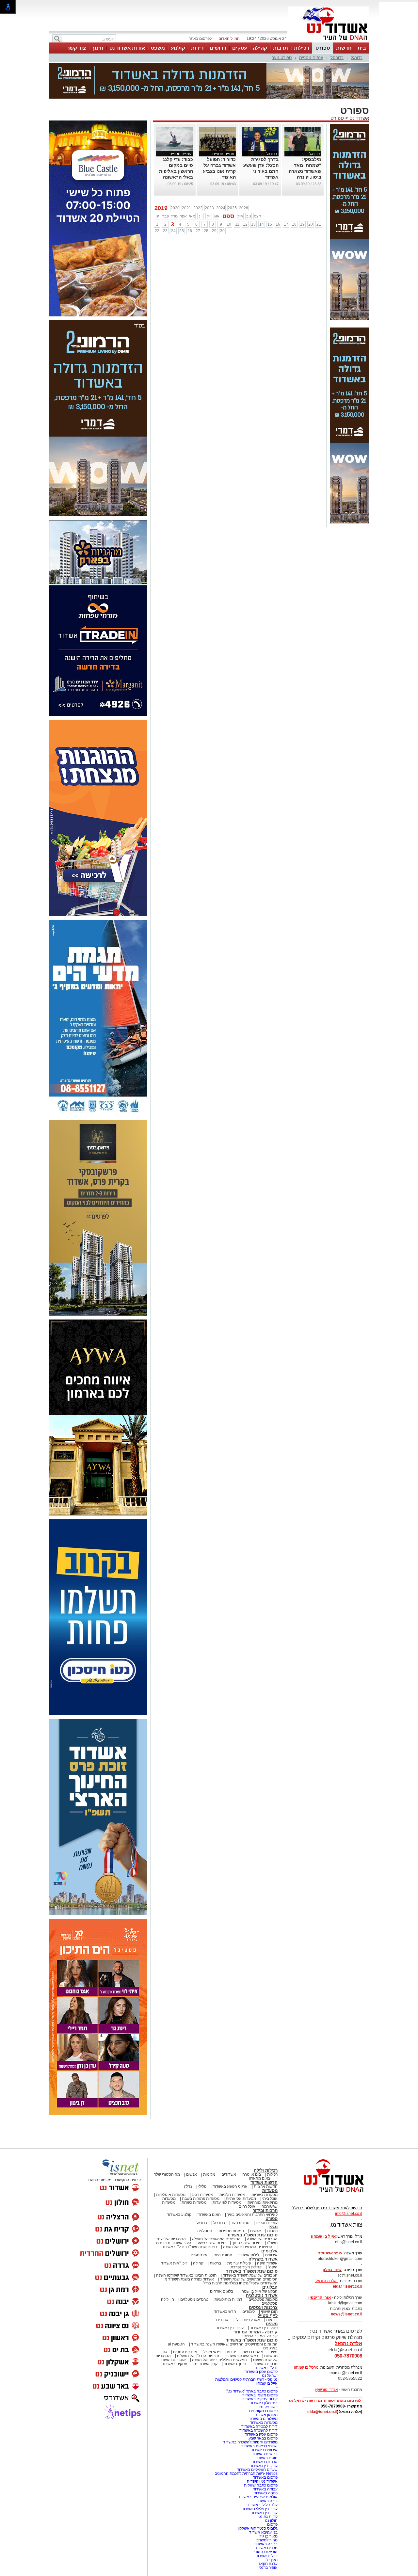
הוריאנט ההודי (266, 2552)
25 (182, 231)
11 (237, 224)
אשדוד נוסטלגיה (262, 2295)
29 (214, 231)
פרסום (272, 2524)
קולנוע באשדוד (179, 2215)
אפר (183, 216)
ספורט (323, 48)
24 (173, 231)
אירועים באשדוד (264, 2450)
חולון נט (271, 2520)
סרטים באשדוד (265, 2364)
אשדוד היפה (267, 2263)
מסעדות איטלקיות (171, 2195)
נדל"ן (188, 2186)
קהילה (260, 48)
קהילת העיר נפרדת (246, 2267)
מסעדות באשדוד (264, 2423)
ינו (157, 216)
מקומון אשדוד (266, 2415)
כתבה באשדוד (265, 2493)
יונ (201, 216)
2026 (244, 208)
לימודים (248, 2312)
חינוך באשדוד (235, 2364)
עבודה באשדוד (265, 2489)
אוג (217, 216)
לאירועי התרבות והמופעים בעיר (252, 2215)
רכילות (302, 48)
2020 (175, 208)
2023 (209, 208)
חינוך (98, 48)
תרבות (281, 48)
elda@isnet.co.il (347, 2286)
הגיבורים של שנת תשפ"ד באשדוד (250, 2275)
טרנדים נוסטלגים (194, 2299)
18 (294, 224)
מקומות (209, 2174)
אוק (240, 216)
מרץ (174, 216)
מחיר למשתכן (266, 2540)
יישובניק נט (268, 2407)
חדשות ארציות (266, 2186)
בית (362, 48)
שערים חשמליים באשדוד (257, 2470)
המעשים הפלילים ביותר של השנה (219, 2360)
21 (319, 224)
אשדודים (229, 2174)
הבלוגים (270, 2287)
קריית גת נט (268, 2517)
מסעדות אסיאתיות (241, 2199)
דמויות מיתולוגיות (228, 2299)
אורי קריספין (320, 2297)
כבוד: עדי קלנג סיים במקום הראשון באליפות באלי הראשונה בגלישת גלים (176, 171)
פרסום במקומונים (263, 2411)
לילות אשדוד (249, 2255)
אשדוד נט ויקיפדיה (262, 2481)
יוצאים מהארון (261, 2178)
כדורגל (357, 58)
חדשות (344, 48)
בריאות (215, 2263)
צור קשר (76, 48)
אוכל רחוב (247, 2206)
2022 (198, 208)
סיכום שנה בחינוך (246, 2243)
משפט (158, 48)
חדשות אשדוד (264, 2182)
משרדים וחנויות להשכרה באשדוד (250, 2442)
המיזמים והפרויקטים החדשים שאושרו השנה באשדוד (234, 2344)
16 (278, 224)
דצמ (257, 216)
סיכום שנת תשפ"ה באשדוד (252, 2340)
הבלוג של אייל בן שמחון (258, 2291)
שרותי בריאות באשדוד (259, 2446)
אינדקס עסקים (185, 2352)
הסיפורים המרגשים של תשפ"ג (216, 2239)
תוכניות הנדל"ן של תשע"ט (198, 2356)
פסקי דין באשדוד (264, 2328)
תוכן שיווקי (269, 2312)
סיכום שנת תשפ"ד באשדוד (252, 2271)
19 (302, 224)
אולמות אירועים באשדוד (258, 2497)
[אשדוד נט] (325, 2194)
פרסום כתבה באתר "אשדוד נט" (252, 2391)
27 (198, 231)
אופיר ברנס (268, 2568)
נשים (273, 2352)
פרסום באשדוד (265, 2477)
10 (229, 224)
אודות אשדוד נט (127, 48)
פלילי (202, 2186)
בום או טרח (252, 2174)
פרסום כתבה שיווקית (260, 2485)
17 (286, 224)
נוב (249, 216)
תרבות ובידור (265, 2210)
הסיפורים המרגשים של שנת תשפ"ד (248, 2279)
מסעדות (270, 2191)
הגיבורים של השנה (262, 2239)
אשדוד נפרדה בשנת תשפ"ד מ (189, 2279)
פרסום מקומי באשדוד (260, 2395)
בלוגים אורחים (222, 2291)
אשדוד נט (359, 118)
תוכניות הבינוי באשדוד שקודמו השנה (186, 2275)
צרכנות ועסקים (263, 2307)
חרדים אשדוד (266, 2548)
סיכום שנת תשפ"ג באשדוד (252, 2235)
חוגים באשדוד (209, 2215)
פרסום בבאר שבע (263, 2438)
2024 (221, 208)
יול (209, 216)
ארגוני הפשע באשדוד (230, 2186)
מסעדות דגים (202, 2195)
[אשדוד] (329, 42)
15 (270, 224)
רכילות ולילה (266, 2170)
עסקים (240, 48)
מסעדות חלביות (232, 2195)
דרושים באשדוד (265, 2454)
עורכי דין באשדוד (230, 2328)
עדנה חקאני (268, 2564)
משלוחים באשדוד (263, 2419)
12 (245, 224)
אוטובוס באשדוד (172, 2360)
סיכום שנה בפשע (212, 2243)
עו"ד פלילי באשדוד (262, 2505)
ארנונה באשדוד (265, 2462)
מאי (192, 216)
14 (262, 224)
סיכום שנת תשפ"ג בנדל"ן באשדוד (189, 2247)
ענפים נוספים (311, 58)
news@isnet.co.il (346, 2314)
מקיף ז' (272, 2560)
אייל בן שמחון (267, 2383)
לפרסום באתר (200, 39)
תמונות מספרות (231, 2231)
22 (157, 231)
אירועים (271, 2255)
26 (190, 231)
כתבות (272, 2231)
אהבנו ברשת (253, 2352)
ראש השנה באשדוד (242, 2356)
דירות (197, 48)
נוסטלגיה (205, 2231)
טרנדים (222, 2320)
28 (206, 231)
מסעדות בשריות (265, 2195)
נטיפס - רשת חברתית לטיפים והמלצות (246, 2379)
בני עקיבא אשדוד (263, 2532)
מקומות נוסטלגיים (263, 2299)
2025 (232, 208)
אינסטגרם (199, 2255)
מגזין (273, 2227)
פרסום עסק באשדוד (261, 2372)
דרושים (218, 48)
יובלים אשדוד (267, 2556)
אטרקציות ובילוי (247, 2320)
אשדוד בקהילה (263, 2259)
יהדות (231, 2352)
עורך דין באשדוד (264, 2513)
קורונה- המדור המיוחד (259, 2336)
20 (311, 224)
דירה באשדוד (266, 2501)
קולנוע (178, 48)
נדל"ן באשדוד (266, 2368)
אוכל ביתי (269, 2199)
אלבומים (269, 2251)
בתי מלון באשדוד (264, 2403)
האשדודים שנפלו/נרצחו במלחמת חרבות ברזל (241, 2283)
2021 (186, 208)
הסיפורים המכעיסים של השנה (248, 2247)
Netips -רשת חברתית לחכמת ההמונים (246, 2473)
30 (222, 231)
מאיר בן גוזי (268, 2536)
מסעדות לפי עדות (227, 2202)
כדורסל (337, 58)
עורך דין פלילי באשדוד (259, 2509)
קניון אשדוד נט (205, 2364)
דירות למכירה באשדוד (259, 2426)
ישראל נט (270, 2376)
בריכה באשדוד (265, 2544)
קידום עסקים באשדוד (260, 2399)
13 (253, 224)
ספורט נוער (282, 58)
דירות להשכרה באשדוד (258, 2430)
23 (165, 231)
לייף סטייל (268, 2316)
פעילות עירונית (239, 2263)
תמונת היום (223, 2255)
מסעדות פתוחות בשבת (201, 2199)
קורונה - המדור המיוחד (256, 2332)
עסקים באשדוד (175, 2364)
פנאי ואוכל (212, 2352)
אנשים (192, 2174)
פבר (166, 216)
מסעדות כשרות (194, 2202)
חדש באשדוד (225, 2312)
